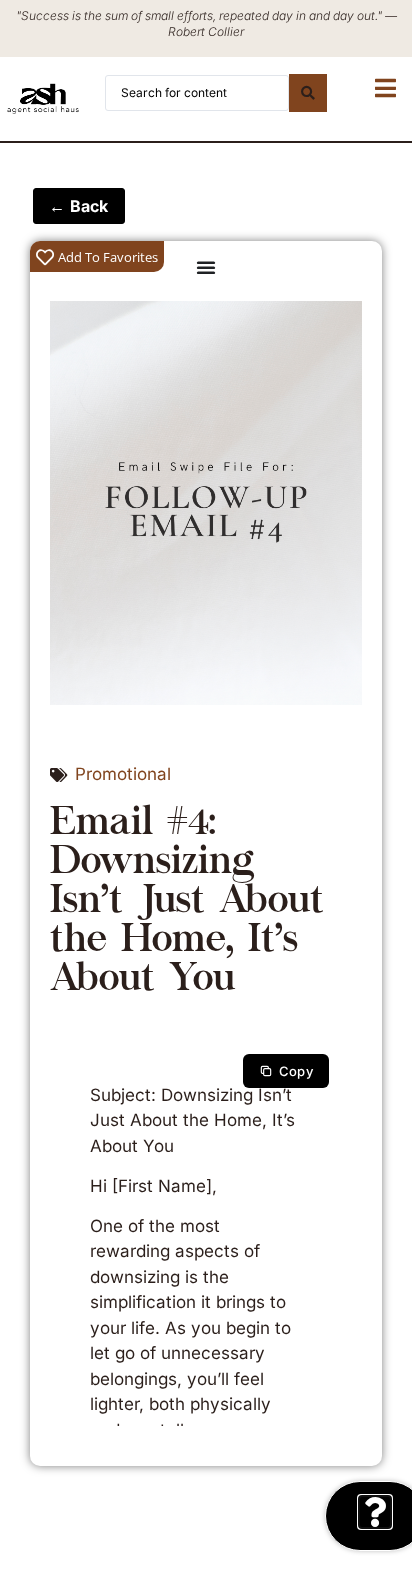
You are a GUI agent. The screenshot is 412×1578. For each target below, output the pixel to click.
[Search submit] (308, 93)
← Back (79, 206)
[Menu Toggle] (206, 267)
